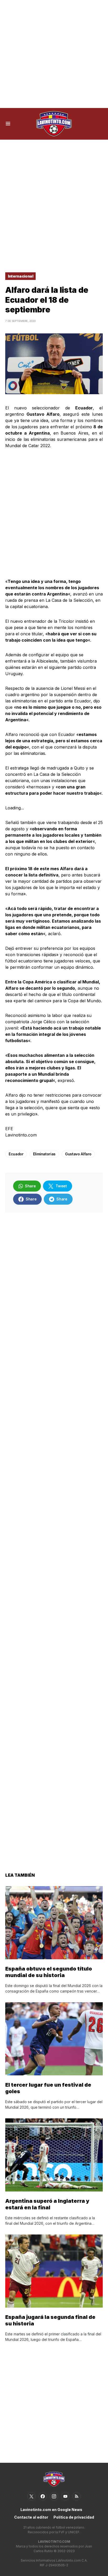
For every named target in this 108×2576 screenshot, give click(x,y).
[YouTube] (65, 2496)
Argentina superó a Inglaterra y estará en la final (47, 2204)
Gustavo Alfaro (78, 1154)
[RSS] (77, 2496)
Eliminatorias (44, 1154)
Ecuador (16, 1154)
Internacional (20, 276)
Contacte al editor (31, 2517)
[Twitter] (31, 2496)
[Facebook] (43, 2496)
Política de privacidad (74, 2517)
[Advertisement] (54, 54)
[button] (8, 124)
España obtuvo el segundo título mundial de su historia (49, 1972)
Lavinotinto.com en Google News (51, 2510)
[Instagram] (54, 2496)
